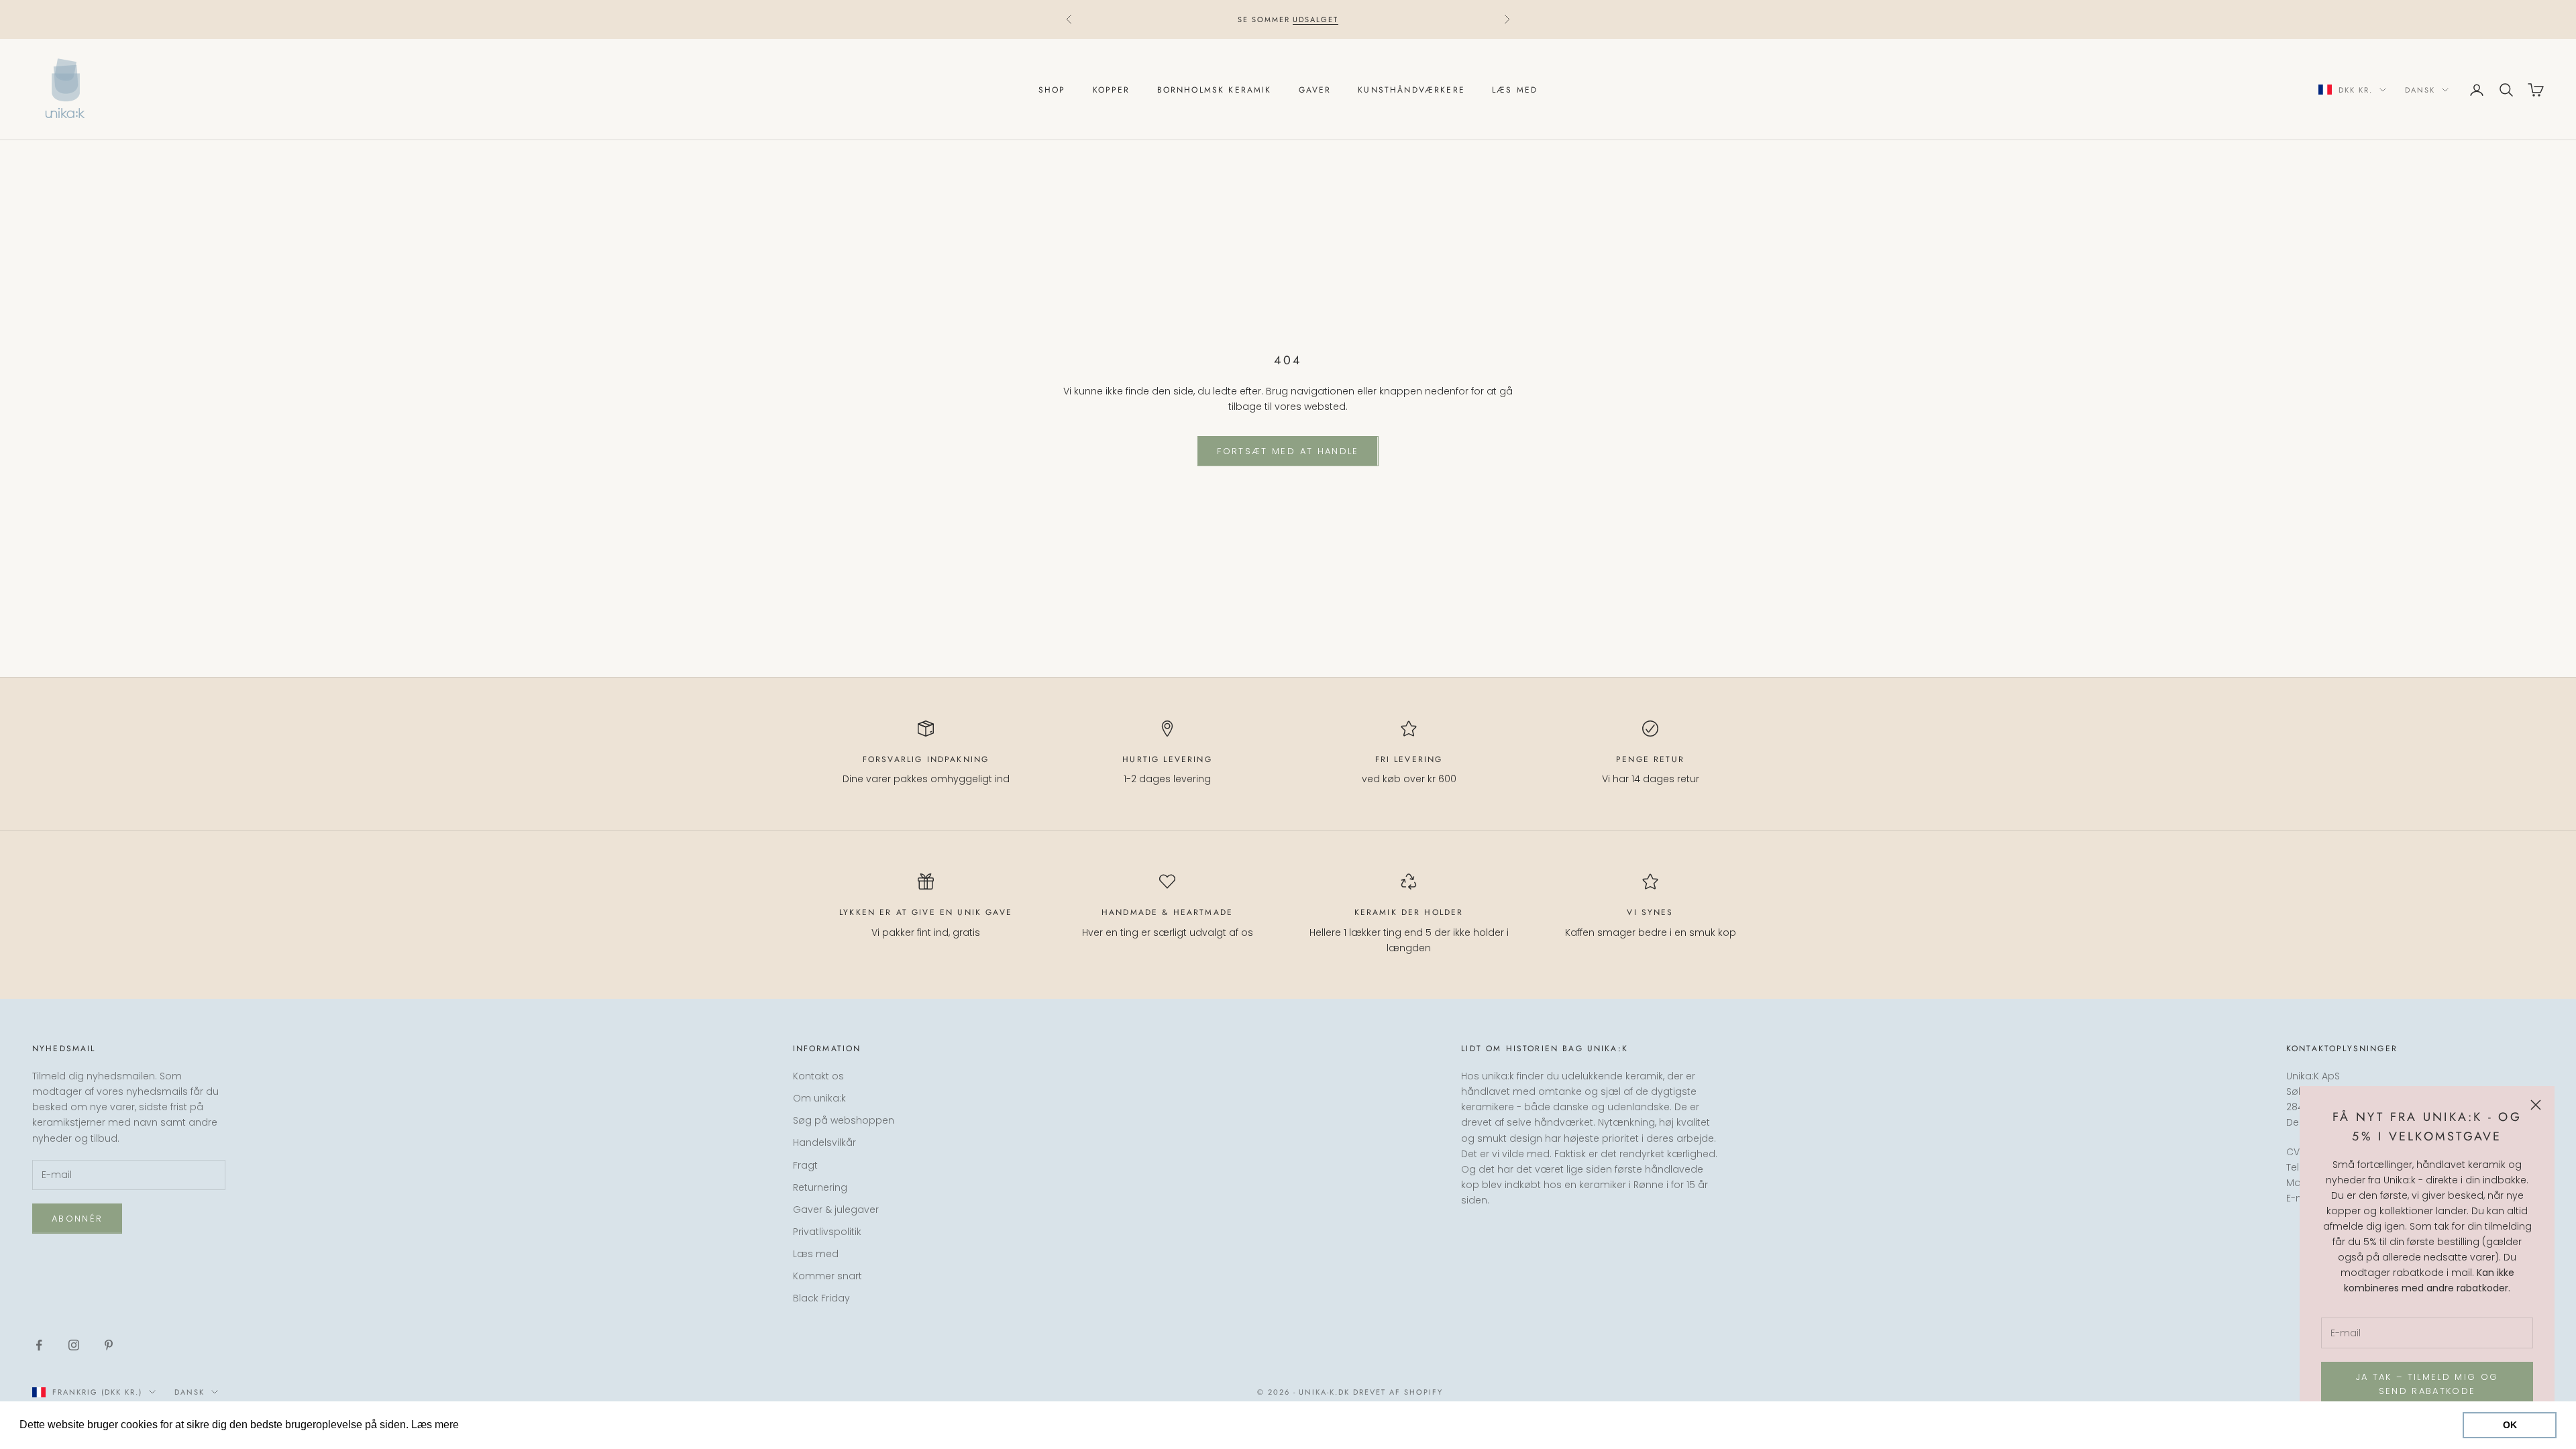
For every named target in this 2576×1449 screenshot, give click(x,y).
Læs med (1515, 90)
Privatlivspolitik (827, 1232)
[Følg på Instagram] (74, 1345)
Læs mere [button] (487, 1425)
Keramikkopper (1169, 19)
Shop (1052, 90)
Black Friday (821, 1298)
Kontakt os (818, 1076)
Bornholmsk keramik (1215, 90)
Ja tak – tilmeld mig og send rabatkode (2427, 1384)
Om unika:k (819, 1098)
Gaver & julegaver (836, 1210)
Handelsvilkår (824, 1142)
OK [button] (2510, 1425)
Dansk (2420, 90)
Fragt (805, 1165)
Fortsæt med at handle (1288, 451)
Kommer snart (827, 1276)
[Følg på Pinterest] (109, 1345)
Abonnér (77, 1219)
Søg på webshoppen (844, 1120)
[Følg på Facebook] (39, 1345)
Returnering (820, 1187)
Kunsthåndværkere (1411, 90)
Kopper (1112, 90)
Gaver (1315, 90)
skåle (1224, 19)
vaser (1258, 19)
